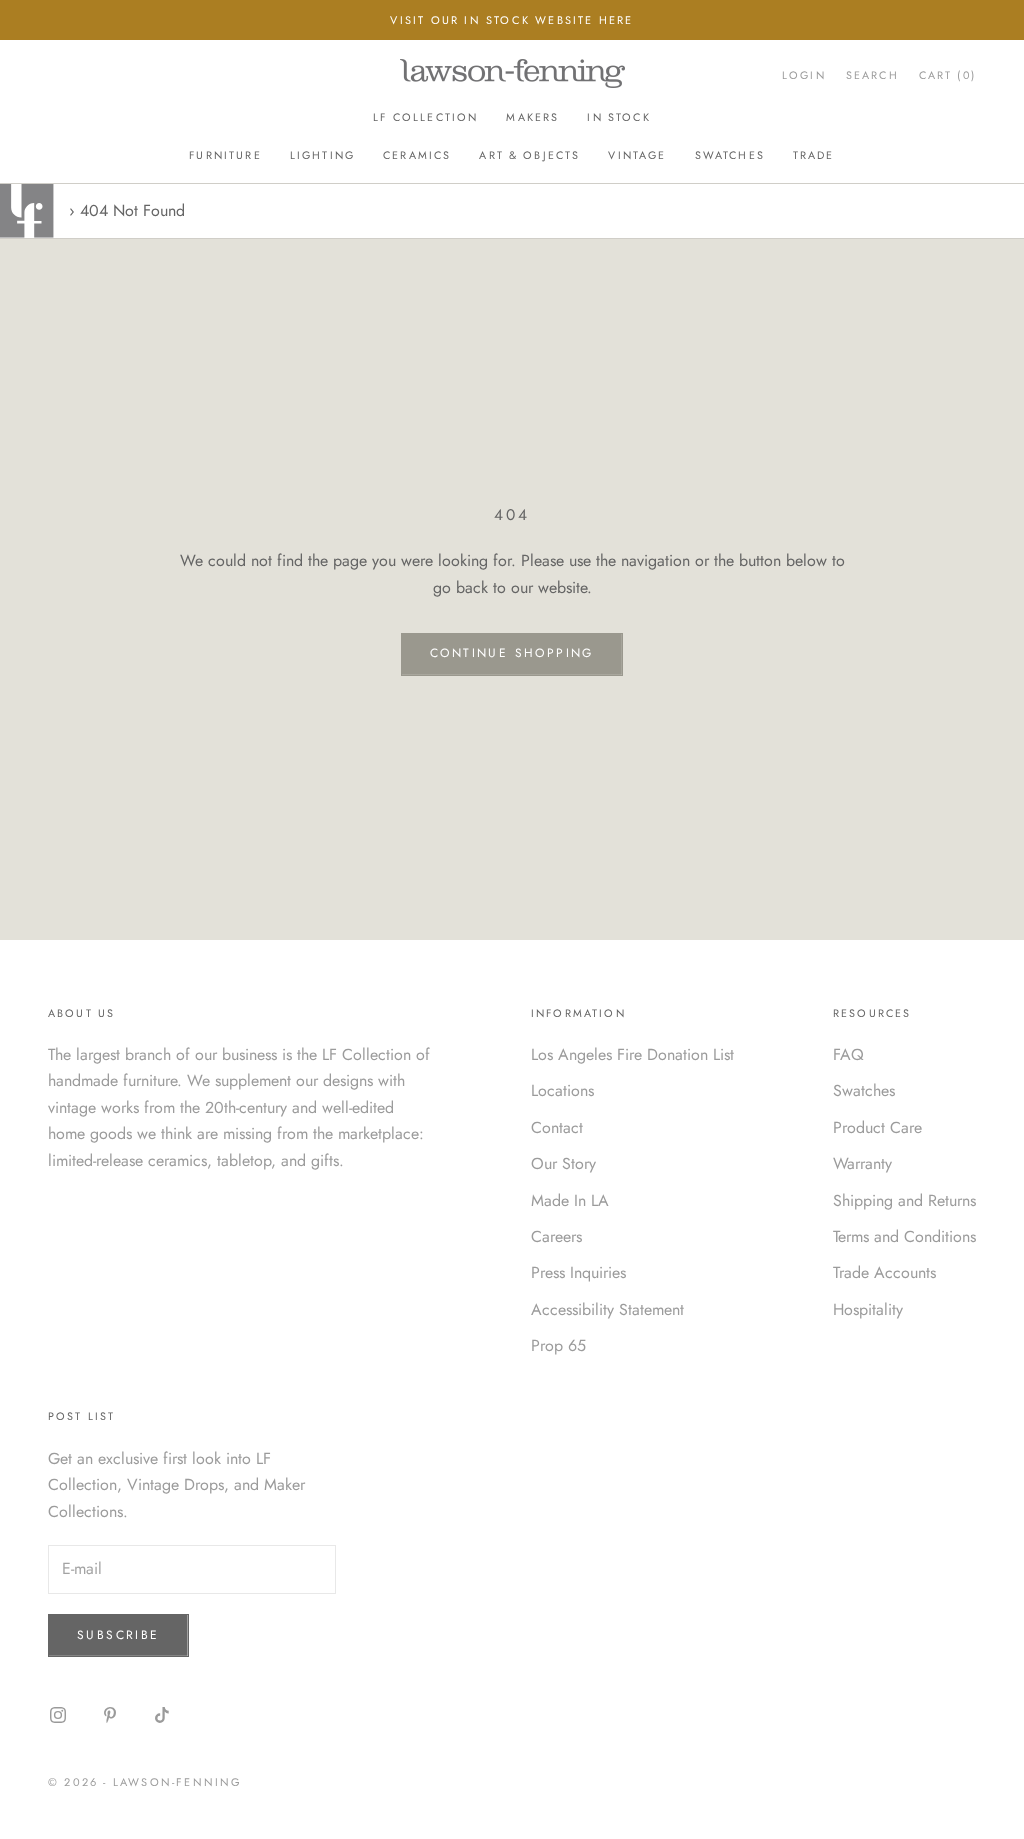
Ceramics (417, 155)
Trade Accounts (884, 1272)
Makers (532, 117)
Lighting (322, 155)
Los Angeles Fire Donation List (632, 1054)
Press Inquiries (578, 1272)
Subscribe (118, 1635)
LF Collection (425, 117)
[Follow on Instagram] (58, 1715)
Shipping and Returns (904, 1200)
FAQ (848, 1054)
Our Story (563, 1163)
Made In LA (570, 1200)
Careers (556, 1236)
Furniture (225, 155)
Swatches (730, 155)
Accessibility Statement (607, 1309)
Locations (562, 1090)
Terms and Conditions (904, 1236)
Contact (557, 1127)
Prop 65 (558, 1345)
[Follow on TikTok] (162, 1715)
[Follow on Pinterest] (110, 1715)
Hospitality (868, 1309)
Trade (814, 155)
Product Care (877, 1127)
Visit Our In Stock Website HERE (511, 20)
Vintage (637, 155)
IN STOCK (618, 117)
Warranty (862, 1163)
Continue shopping (512, 653)
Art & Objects (529, 155)
